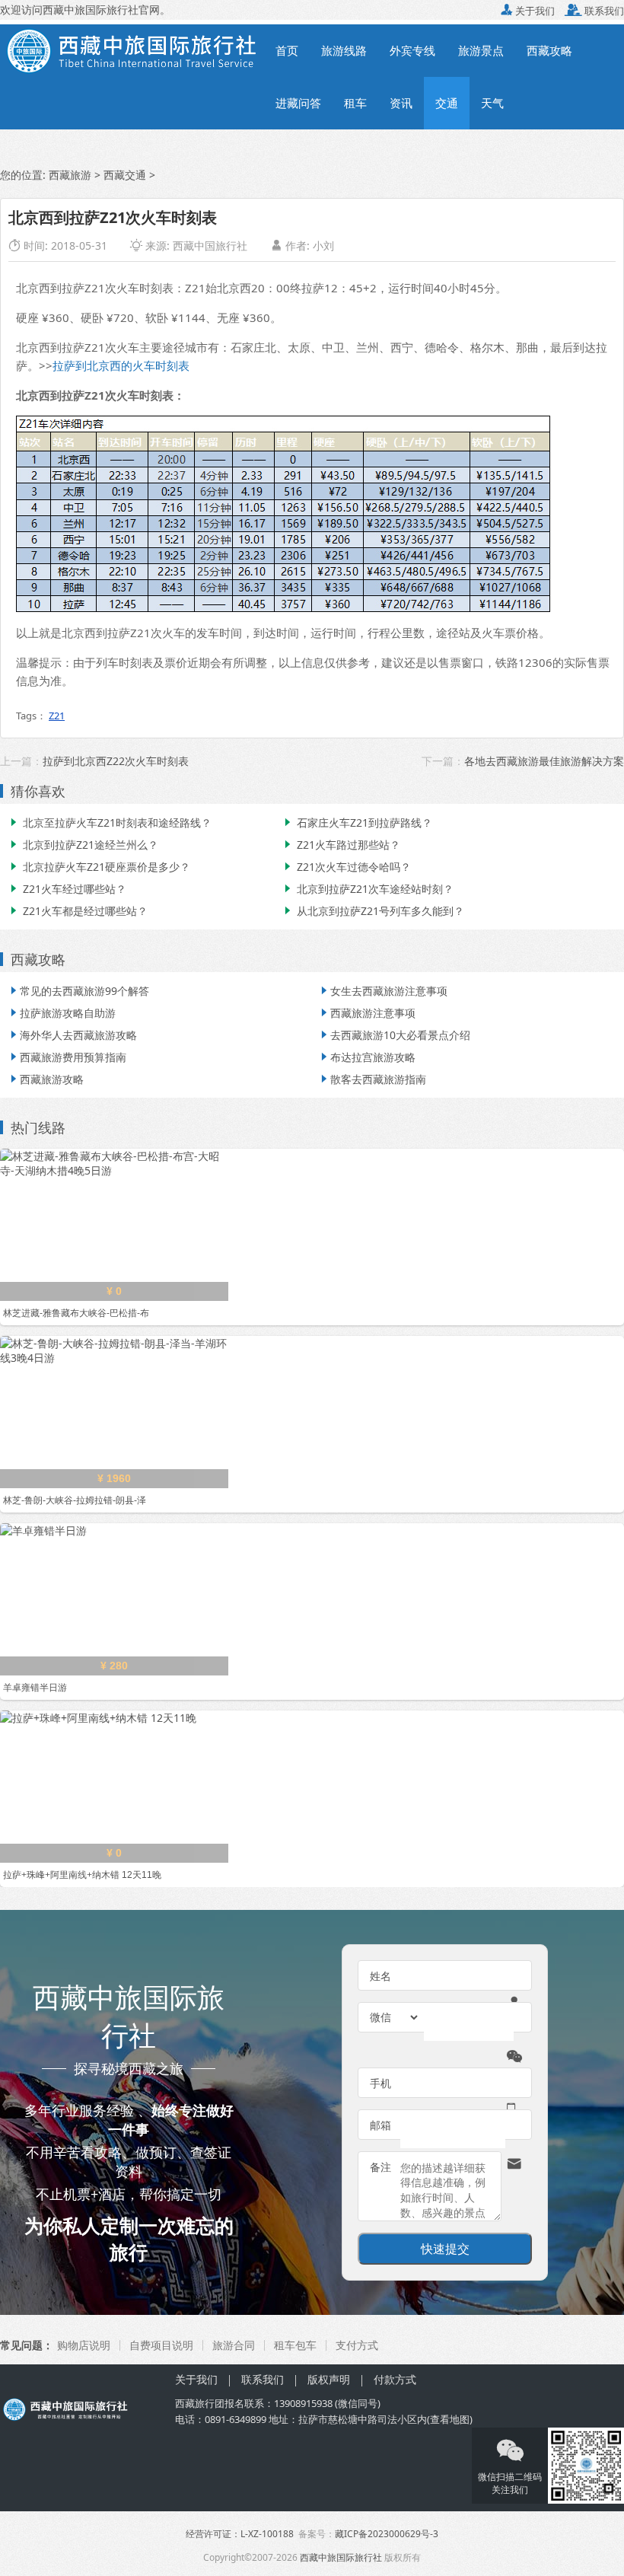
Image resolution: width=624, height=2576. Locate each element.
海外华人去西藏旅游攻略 (72, 1035)
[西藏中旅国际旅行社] (132, 49)
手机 (380, 2083)
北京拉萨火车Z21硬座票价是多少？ (99, 867)
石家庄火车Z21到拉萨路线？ (357, 823)
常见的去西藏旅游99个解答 (78, 991)
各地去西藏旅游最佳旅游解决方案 (544, 761)
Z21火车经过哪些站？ (67, 889)
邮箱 (380, 2125)
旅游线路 (344, 50)
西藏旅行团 (200, 2403)
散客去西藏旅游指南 (372, 1079)
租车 (355, 103)
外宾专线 (412, 50)
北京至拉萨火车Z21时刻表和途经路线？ (110, 823)
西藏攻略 (549, 50)
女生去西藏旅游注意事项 (383, 991)
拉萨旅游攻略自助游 (62, 1013)
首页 (287, 50)
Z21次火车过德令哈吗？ (346, 867)
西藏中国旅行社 (210, 245)
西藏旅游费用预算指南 (67, 1057)
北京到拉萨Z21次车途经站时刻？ (368, 889)
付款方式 (395, 2379)
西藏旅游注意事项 (367, 1013)
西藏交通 (125, 175)
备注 (380, 2167)
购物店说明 (84, 2345)
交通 (447, 103)
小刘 (323, 245)
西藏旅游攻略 (46, 1079)
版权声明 (329, 2379)
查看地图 (450, 2419)
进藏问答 (298, 103)
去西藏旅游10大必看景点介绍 (394, 1035)
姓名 (380, 1976)
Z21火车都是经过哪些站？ (78, 911)
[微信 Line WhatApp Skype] (395, 2017)
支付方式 (357, 2345)
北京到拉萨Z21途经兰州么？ (83, 845)
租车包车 (295, 2345)
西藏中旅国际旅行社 (341, 2557)
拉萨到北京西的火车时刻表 (121, 365)
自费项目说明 (161, 2345)
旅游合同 (234, 2345)
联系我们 (594, 11)
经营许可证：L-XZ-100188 (240, 2534)
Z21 (57, 716)
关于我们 (528, 11)
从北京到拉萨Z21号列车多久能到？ (373, 911)
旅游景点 (481, 50)
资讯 (401, 103)
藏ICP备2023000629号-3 (387, 2534)
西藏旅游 (70, 175)
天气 (492, 103)
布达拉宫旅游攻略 (367, 1057)
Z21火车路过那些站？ (341, 845)
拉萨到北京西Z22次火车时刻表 (116, 761)
